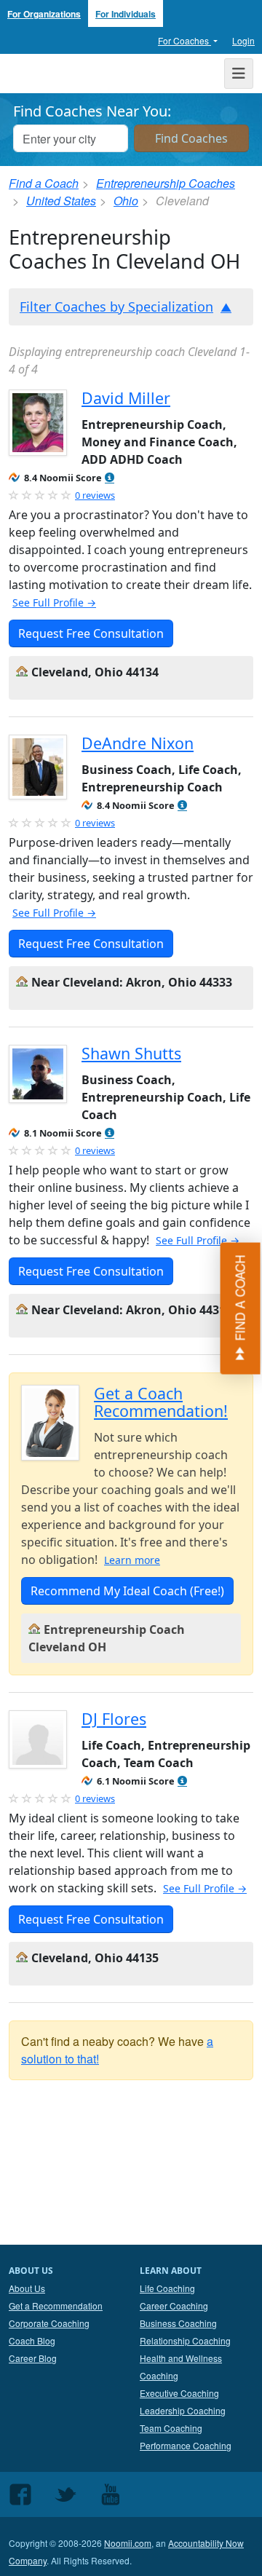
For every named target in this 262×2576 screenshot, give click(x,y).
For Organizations (44, 14)
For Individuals (126, 14)
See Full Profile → (54, 602)
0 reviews (95, 495)
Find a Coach (44, 183)
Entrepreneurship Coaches (166, 183)
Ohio (126, 201)
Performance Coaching (186, 2445)
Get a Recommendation (56, 2306)
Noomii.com (128, 2543)
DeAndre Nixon (138, 743)
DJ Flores (114, 1719)
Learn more (132, 1560)
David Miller (126, 398)
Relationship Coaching (185, 2340)
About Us (27, 2288)
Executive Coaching (179, 2393)
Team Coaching (171, 2428)
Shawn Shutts (131, 1053)
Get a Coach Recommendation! (161, 1402)
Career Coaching (174, 2306)
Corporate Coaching (49, 2323)
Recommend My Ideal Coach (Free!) (127, 1591)
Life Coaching (167, 2288)
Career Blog (33, 2358)
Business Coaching (178, 2323)
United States (61, 201)
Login (243, 40)
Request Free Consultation (91, 633)
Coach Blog (32, 2340)
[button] (110, 478)
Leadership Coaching (183, 2410)
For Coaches (184, 40)
